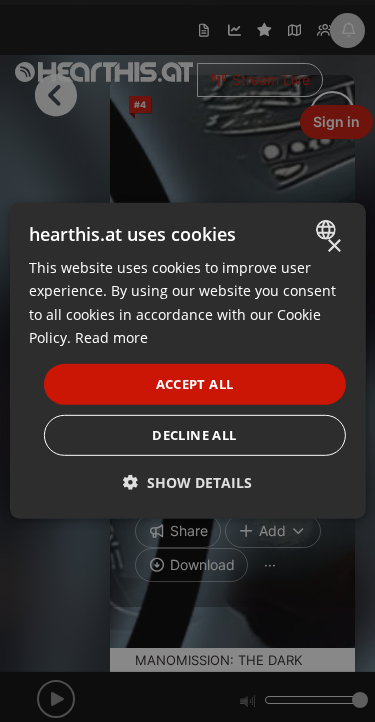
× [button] (333, 246)
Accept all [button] (195, 384)
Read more (111, 336)
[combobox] (328, 230)
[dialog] (187, 361)
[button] (187, 482)
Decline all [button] (194, 435)
